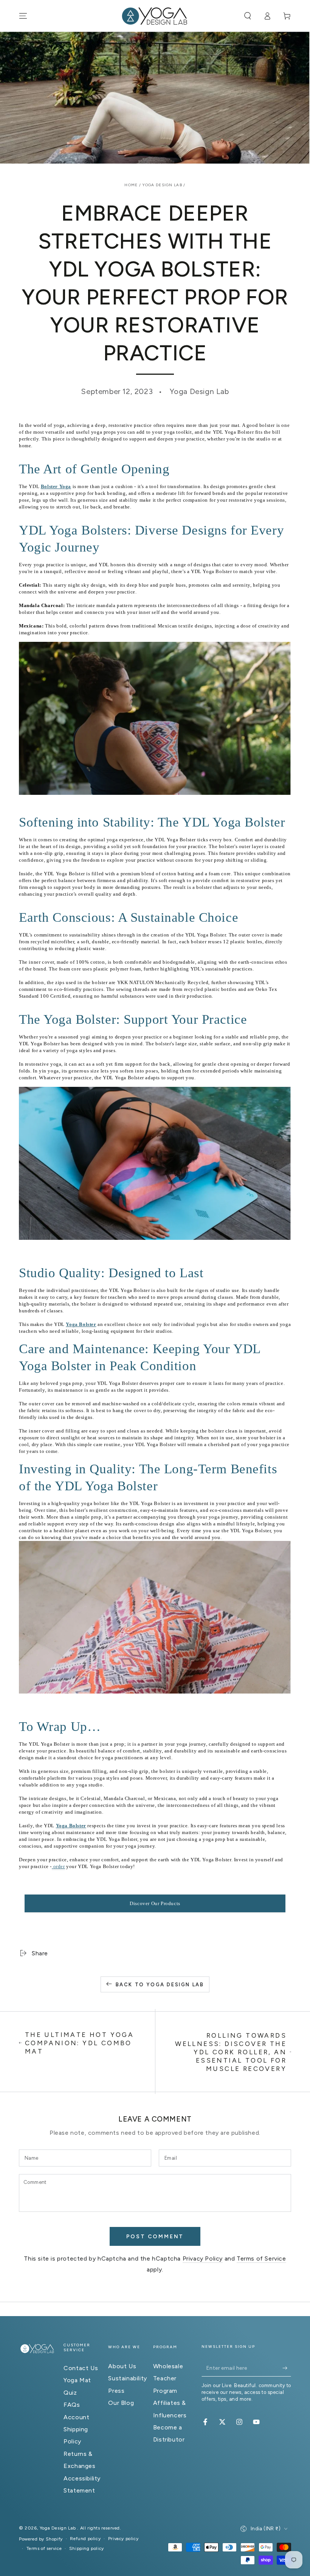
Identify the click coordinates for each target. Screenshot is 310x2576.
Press (116, 2391)
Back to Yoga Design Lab (160, 1985)
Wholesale (168, 2366)
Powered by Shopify (41, 2539)
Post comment (155, 2237)
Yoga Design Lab (163, 185)
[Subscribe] (287, 2368)
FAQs (72, 2405)
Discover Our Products (155, 1903)
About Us (122, 2366)
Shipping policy (87, 2548)
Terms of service (44, 2548)
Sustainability (127, 2378)
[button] (248, 16)
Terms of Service (261, 2258)
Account (76, 2417)
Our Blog (121, 2403)
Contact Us (81, 2368)
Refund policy (85, 2539)
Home (131, 185)
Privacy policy (123, 2539)
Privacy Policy (203, 2258)
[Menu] (23, 16)
